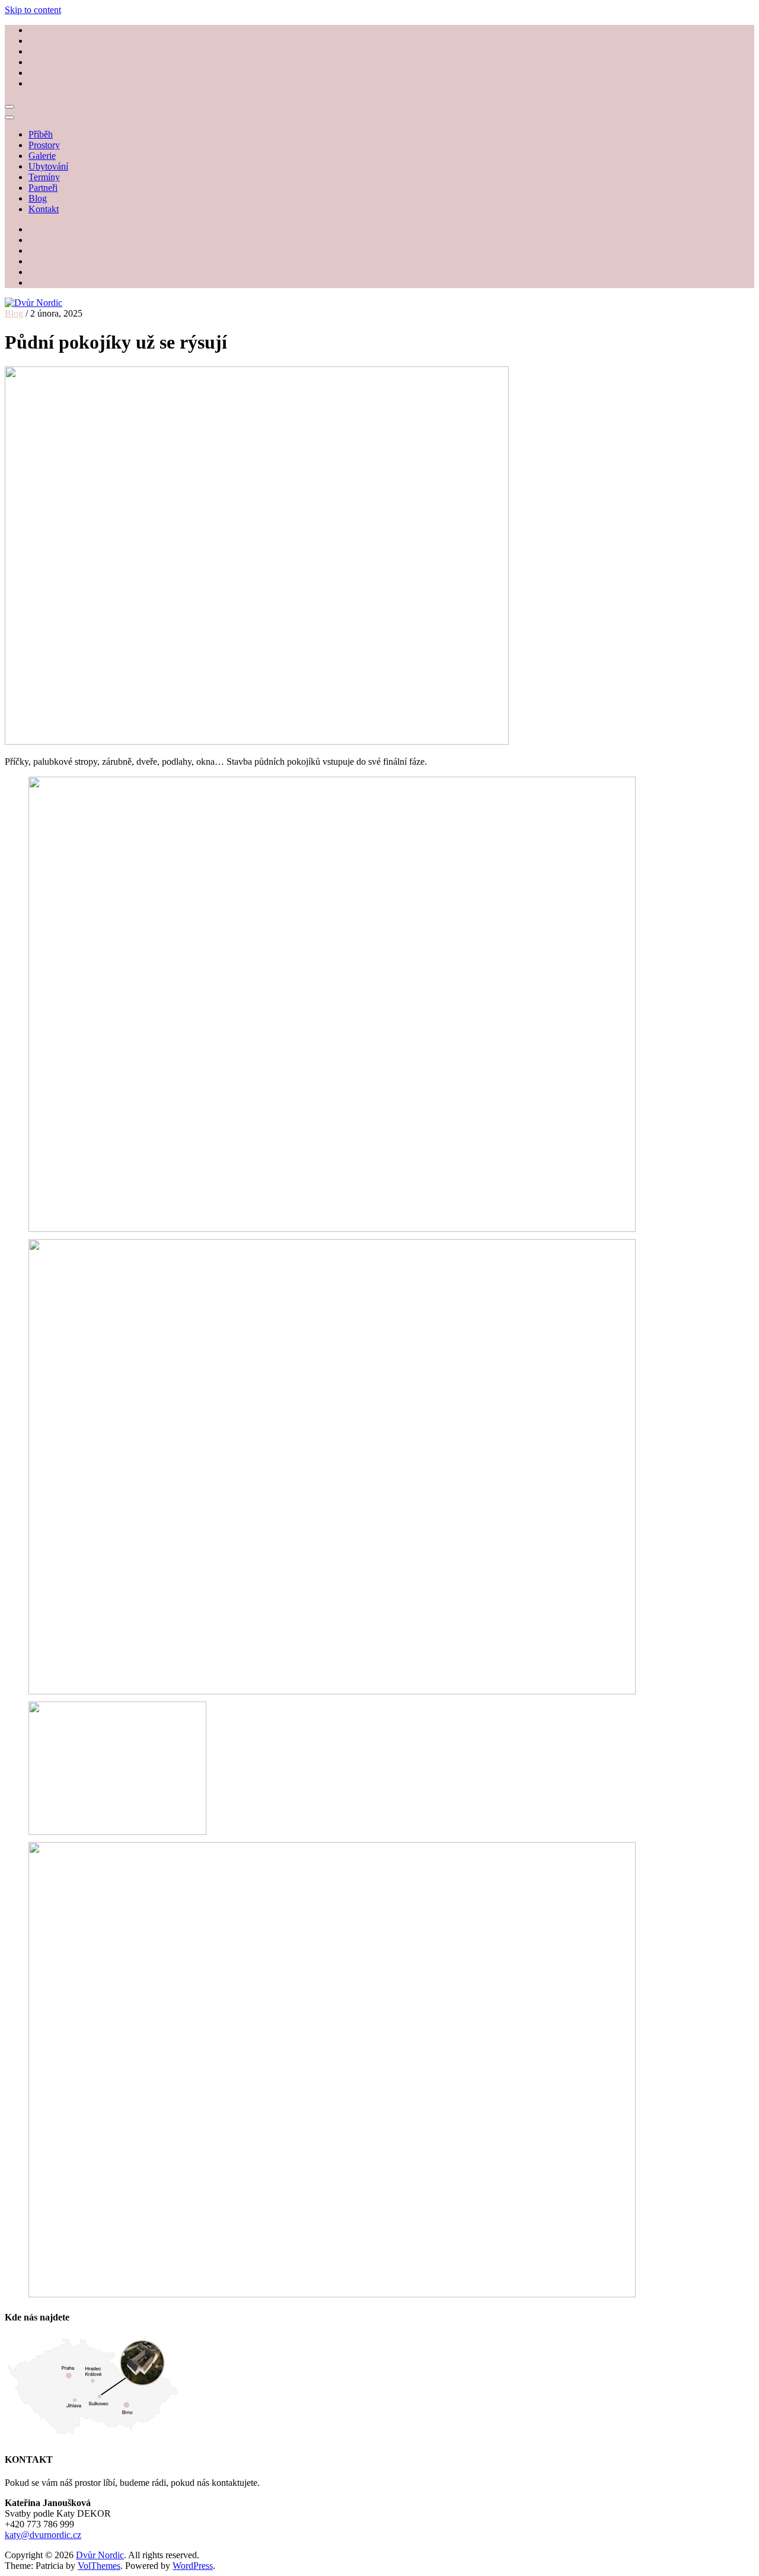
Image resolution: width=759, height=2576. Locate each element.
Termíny (44, 177)
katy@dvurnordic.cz (43, 2535)
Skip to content (33, 10)
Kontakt (44, 209)
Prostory (44, 145)
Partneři (43, 188)
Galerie (42, 156)
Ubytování (48, 166)
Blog (38, 198)
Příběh (41, 134)
